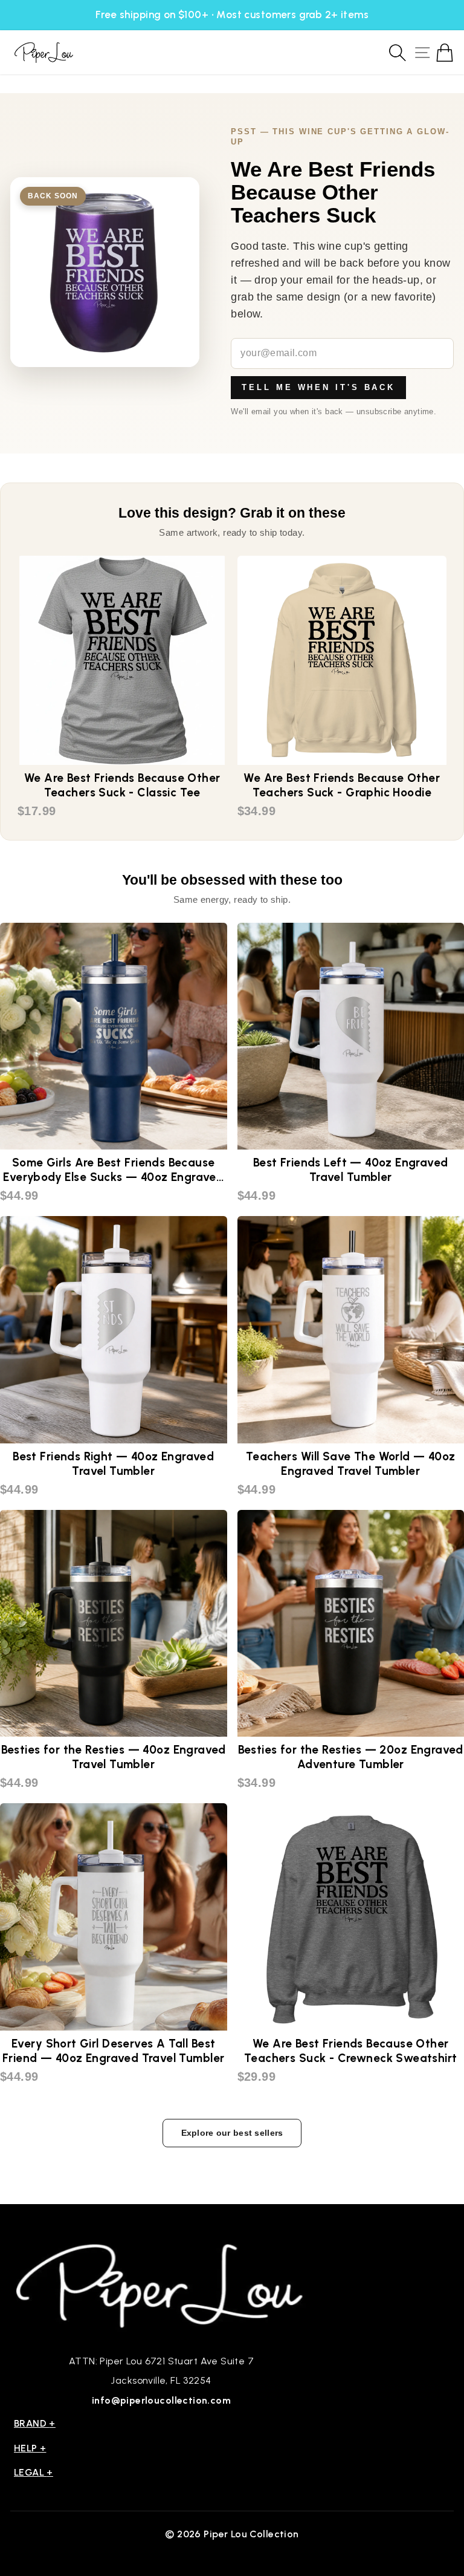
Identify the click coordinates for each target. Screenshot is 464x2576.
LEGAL (34, 2472)
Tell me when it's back (318, 387)
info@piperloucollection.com (161, 2400)
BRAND (35, 2423)
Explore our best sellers (232, 2133)
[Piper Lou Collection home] (161, 2284)
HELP (30, 2448)
